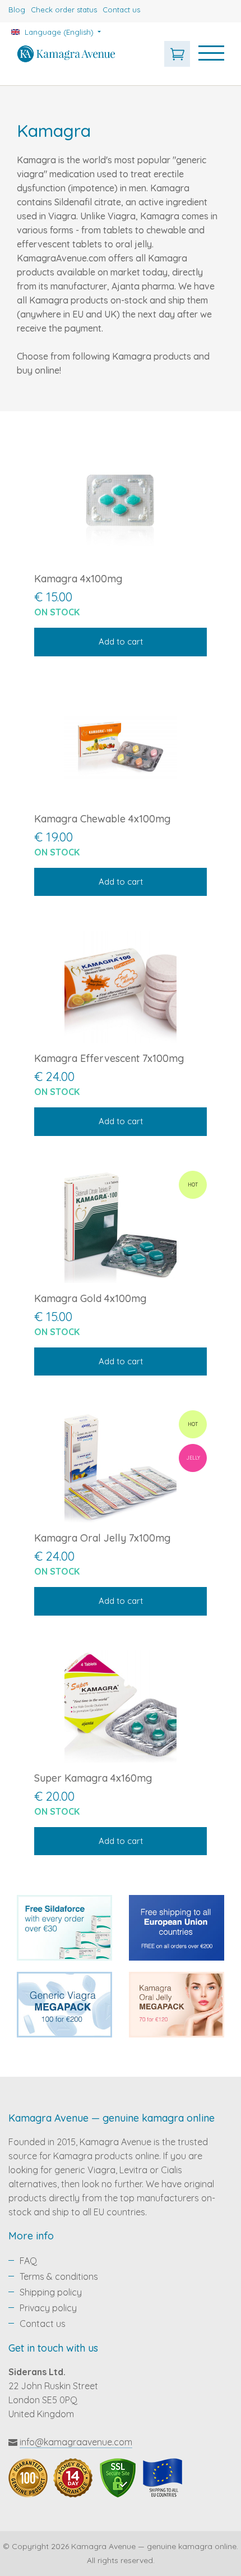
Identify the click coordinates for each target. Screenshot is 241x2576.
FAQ (28, 2261)
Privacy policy (48, 2308)
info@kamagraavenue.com (76, 2442)
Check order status (64, 10)
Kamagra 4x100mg (78, 579)
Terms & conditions (59, 2276)
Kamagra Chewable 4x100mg (102, 819)
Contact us (121, 10)
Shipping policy (51, 2292)
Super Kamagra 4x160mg (93, 1778)
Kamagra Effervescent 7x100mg (109, 1058)
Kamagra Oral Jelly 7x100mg (102, 1538)
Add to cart (121, 641)
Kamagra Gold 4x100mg (90, 1298)
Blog (17, 10)
